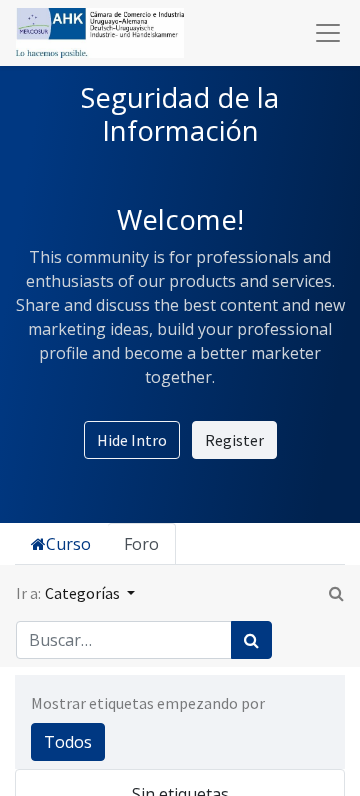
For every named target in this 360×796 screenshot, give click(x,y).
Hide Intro (132, 440)
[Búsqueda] (251, 640)
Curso (68, 544)
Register (234, 440)
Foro (141, 544)
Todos (68, 742)
